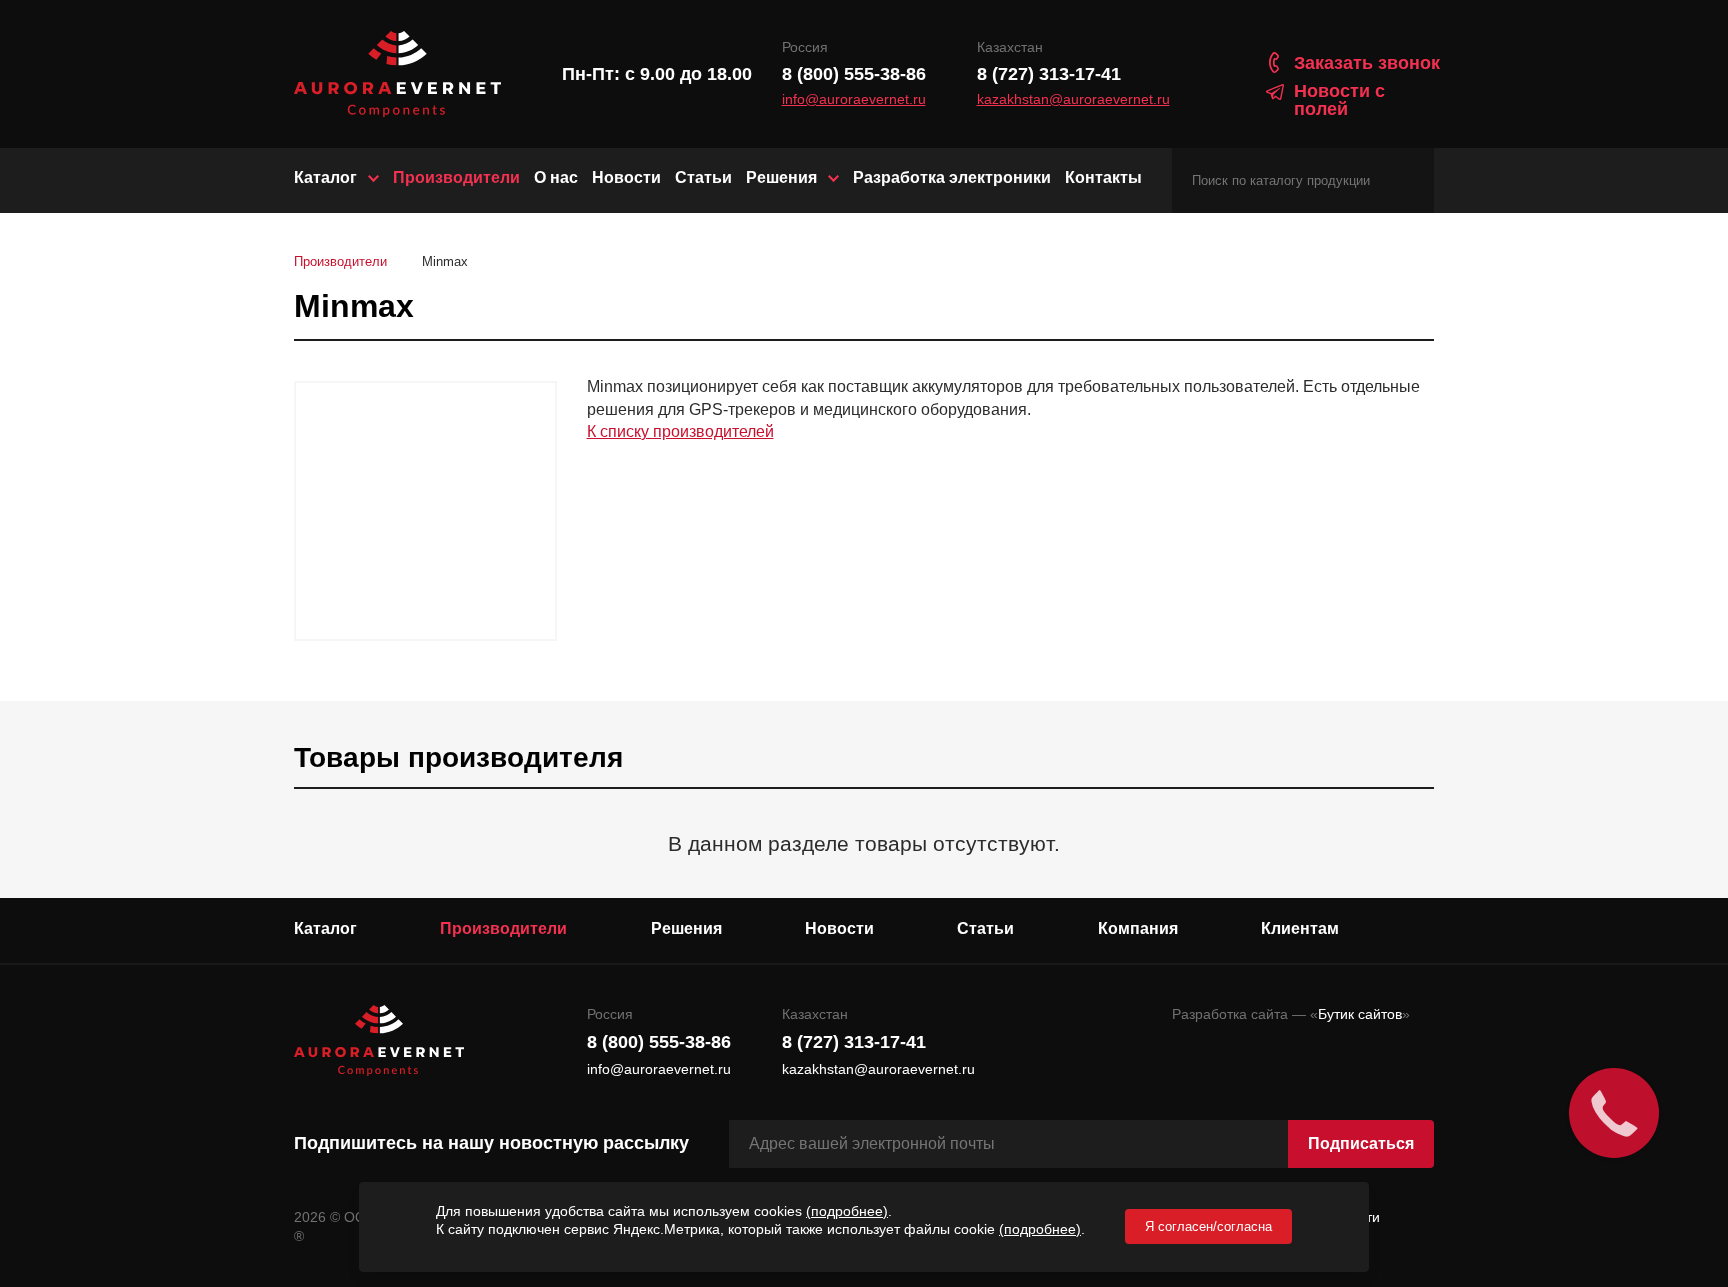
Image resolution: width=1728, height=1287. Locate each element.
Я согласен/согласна (1208, 1226)
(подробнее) (847, 1211)
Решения (781, 177)
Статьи (703, 177)
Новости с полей (1339, 100)
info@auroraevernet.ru (854, 99)
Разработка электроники (952, 177)
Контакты (1103, 177)
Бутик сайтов (1360, 1014)
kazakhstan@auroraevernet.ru (1073, 99)
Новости (626, 177)
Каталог (325, 177)
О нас (556, 177)
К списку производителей (680, 431)
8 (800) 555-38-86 (854, 74)
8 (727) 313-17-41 (1049, 74)
